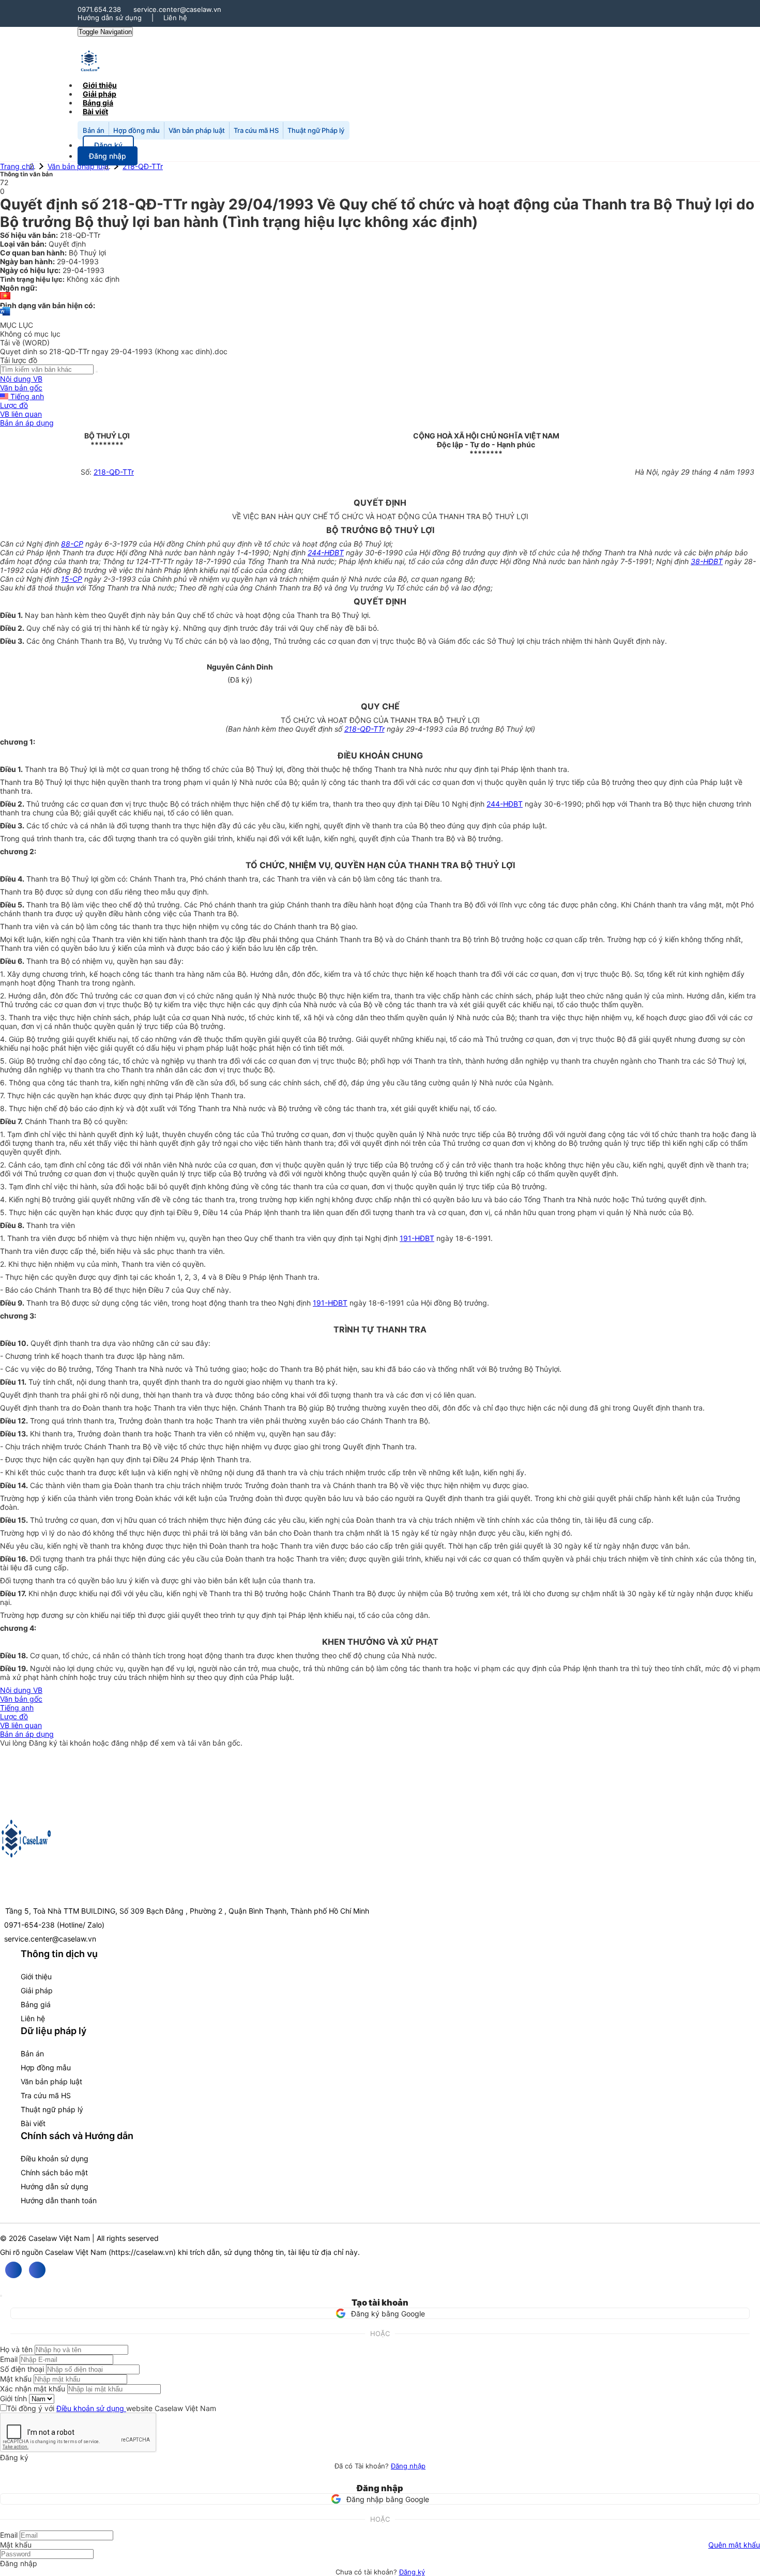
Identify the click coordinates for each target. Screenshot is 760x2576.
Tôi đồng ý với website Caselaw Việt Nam (111, 2408)
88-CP (72, 544)
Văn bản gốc (21, 388)
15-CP (72, 579)
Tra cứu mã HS (256, 130)
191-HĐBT (417, 1238)
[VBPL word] (5, 316)
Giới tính (13, 2398)
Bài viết (95, 111)
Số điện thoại (22, 2369)
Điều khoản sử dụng (55, 2158)
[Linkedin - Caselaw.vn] (37, 2270)
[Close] (1, 2296)
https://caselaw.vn (142, 2252)
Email (9, 2359)
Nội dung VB (21, 379)
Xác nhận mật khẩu (33, 2389)
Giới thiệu (36, 1976)
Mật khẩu (16, 2379)
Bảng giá (36, 2004)
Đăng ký (412, 2572)
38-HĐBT (707, 561)
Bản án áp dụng (27, 423)
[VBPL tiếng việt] (5, 297)
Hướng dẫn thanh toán (59, 2200)
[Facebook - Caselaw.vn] (13, 2270)
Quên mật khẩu (734, 2545)
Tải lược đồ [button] (19, 360)
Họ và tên (16, 2349)
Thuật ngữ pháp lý (52, 2109)
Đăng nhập (408, 2466)
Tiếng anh (26, 396)
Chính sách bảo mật (54, 2172)
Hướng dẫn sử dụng (110, 18)
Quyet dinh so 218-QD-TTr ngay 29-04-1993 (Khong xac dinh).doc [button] (114, 351)
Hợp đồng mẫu (136, 130)
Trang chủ (17, 166)
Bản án (94, 130)
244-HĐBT (326, 552)
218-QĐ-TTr (143, 166)
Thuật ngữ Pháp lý (316, 130)
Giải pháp (37, 1990)
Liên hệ (175, 18)
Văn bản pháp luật (197, 130)
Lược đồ (14, 405)
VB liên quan (21, 414)
